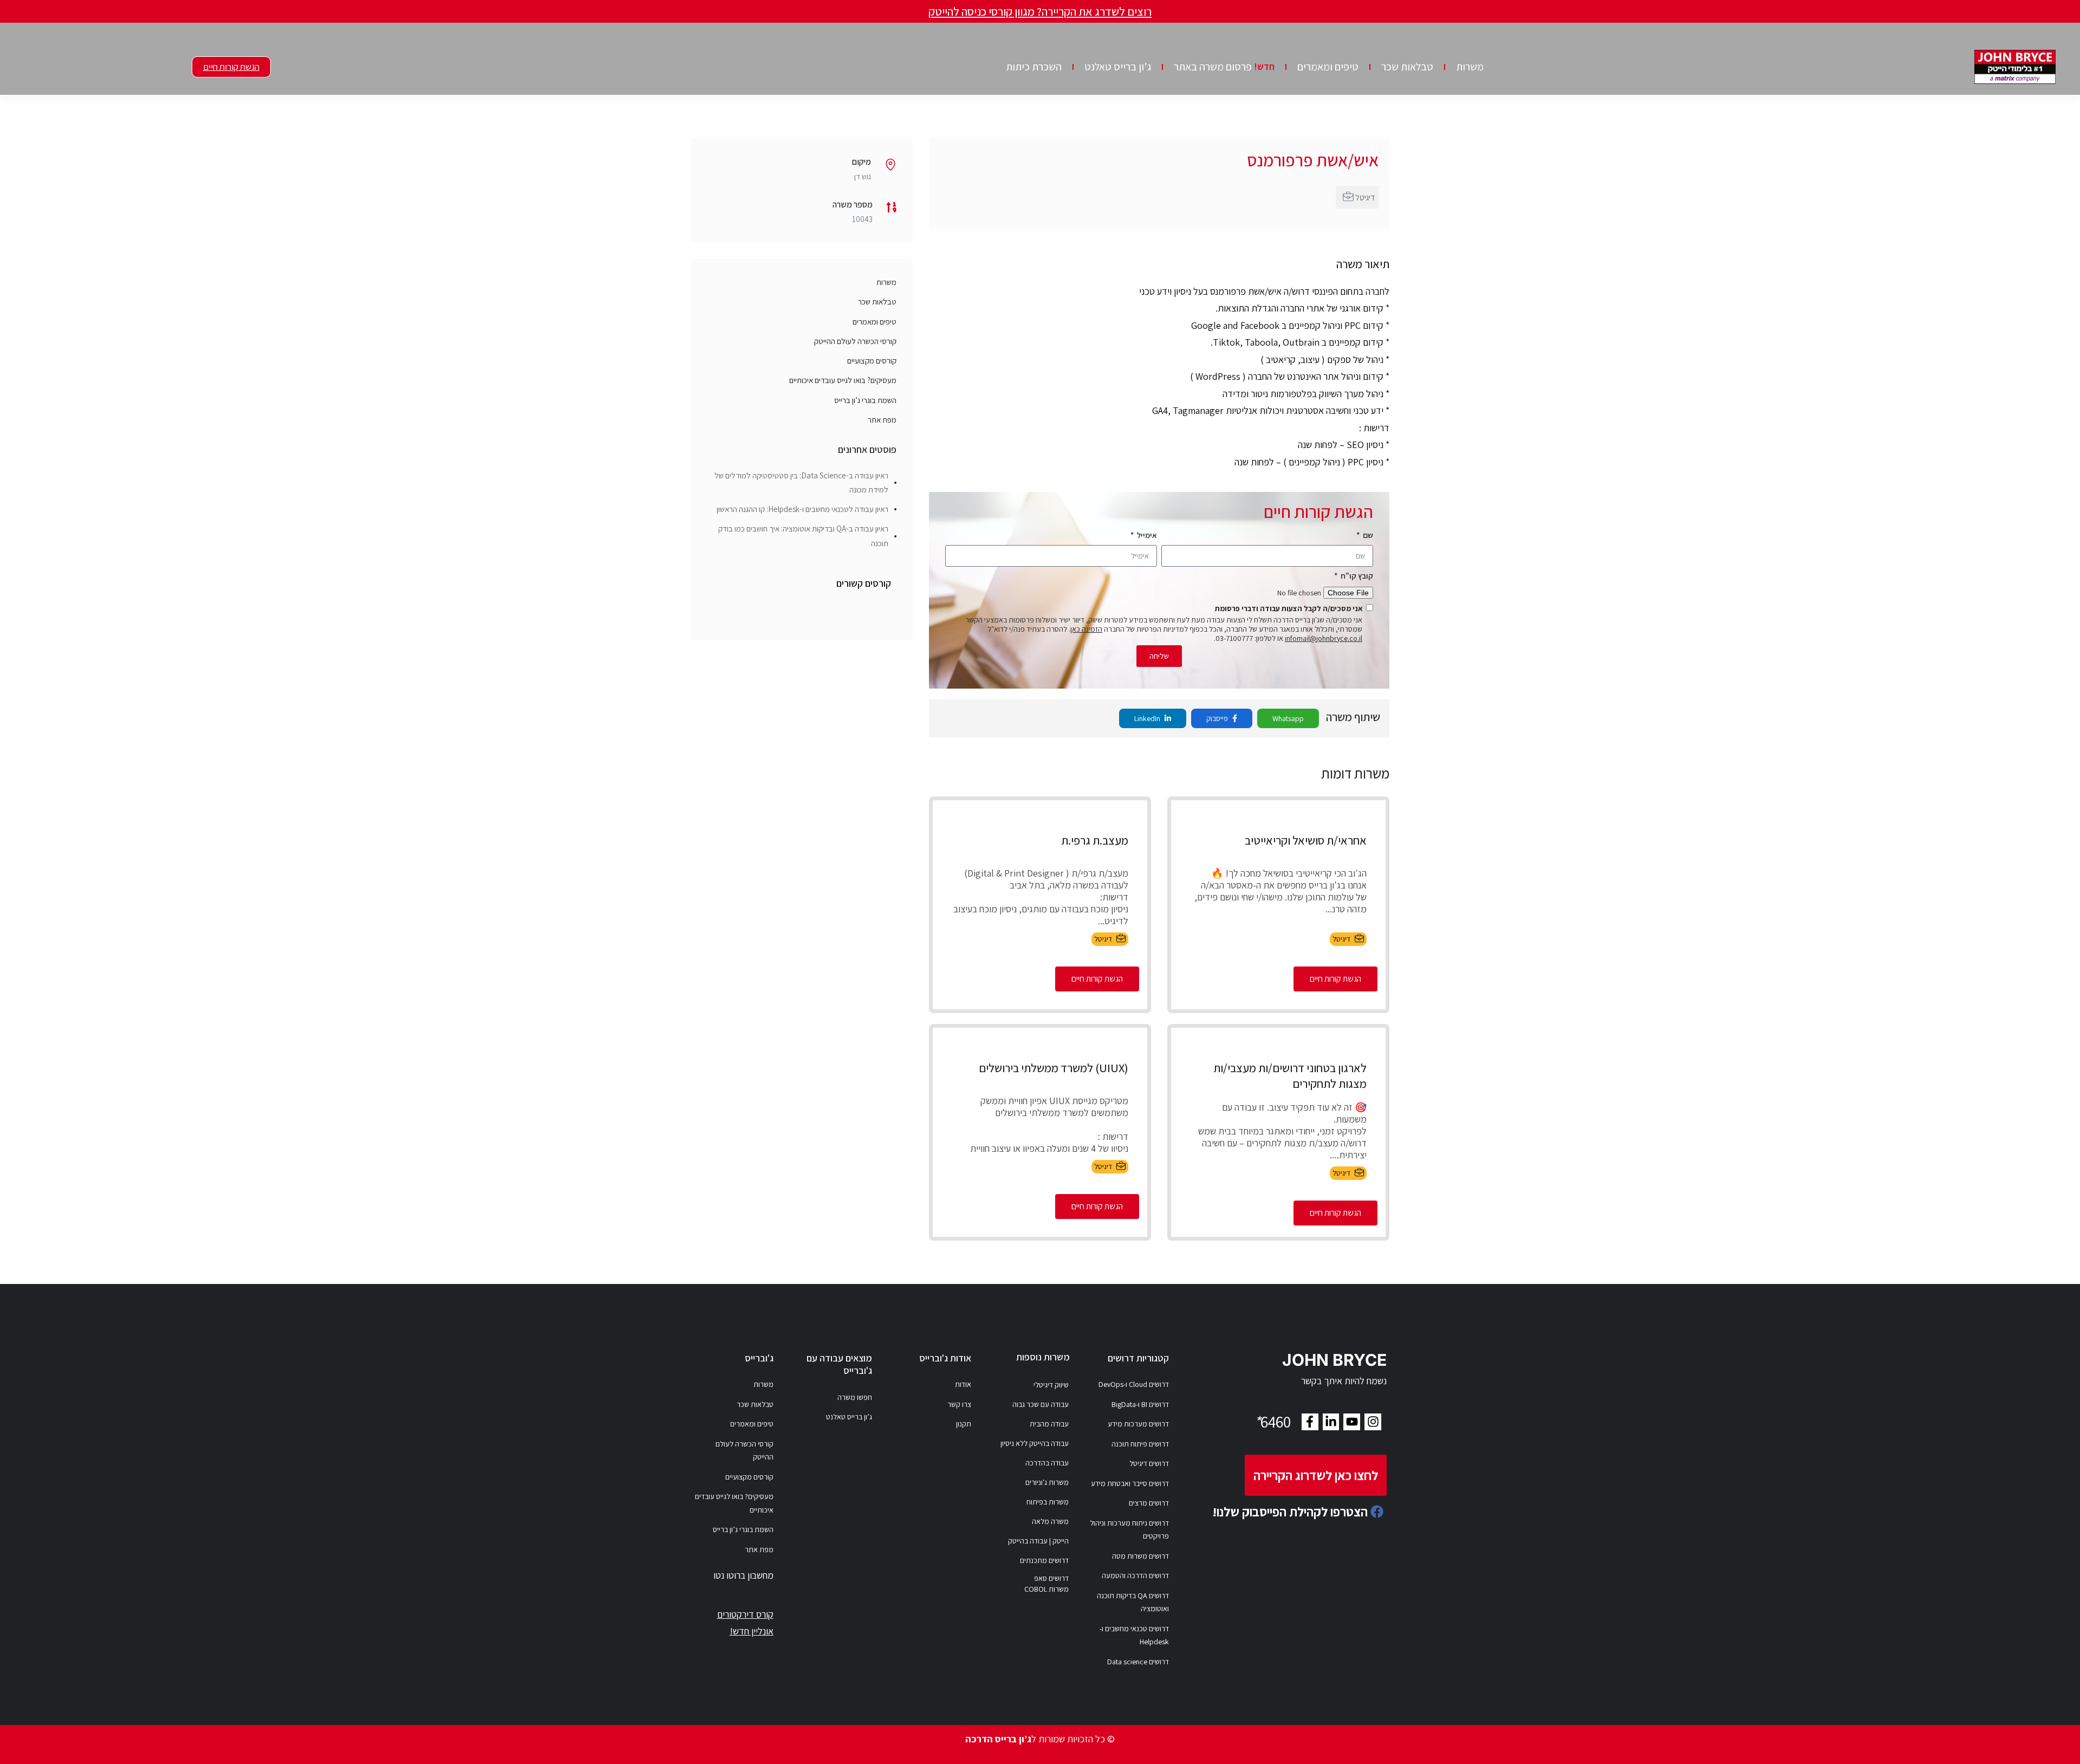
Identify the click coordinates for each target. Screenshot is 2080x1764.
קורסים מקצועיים (872, 361)
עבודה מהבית (1049, 1424)
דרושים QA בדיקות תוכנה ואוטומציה (1133, 1602)
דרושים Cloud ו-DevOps (1134, 1384)
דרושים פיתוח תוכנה (1140, 1444)
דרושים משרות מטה (1140, 1556)
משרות (1470, 67)
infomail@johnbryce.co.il (1324, 638)
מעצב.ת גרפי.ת (1095, 840)
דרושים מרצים (1149, 1503)
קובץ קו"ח (1356, 576)
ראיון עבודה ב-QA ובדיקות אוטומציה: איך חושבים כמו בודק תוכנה (803, 536)
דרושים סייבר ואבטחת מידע (1130, 1483)
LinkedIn (1148, 718)
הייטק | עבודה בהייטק (1038, 1541)
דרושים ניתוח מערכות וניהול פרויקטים (1129, 1530)
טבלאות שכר (1407, 67)
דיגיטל (1365, 197)
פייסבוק (1218, 718)
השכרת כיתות (1034, 67)
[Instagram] (1373, 1422)
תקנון (964, 1424)
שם (1367, 535)
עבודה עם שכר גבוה (1041, 1404)
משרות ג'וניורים (1047, 1482)
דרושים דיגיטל (1149, 1463)
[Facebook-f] (1310, 1422)
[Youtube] (1352, 1422)
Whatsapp (1288, 718)
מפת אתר (882, 420)
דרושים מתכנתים (1044, 1560)
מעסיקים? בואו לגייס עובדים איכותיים (843, 380)
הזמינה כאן (1086, 629)
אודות (963, 1384)
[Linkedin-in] (1331, 1422)
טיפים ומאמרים (1328, 67)
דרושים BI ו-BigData (1140, 1404)
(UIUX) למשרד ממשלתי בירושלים (1054, 1068)
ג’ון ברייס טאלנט (1118, 67)
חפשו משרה (855, 1397)
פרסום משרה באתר (1224, 67)
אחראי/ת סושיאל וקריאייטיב (1306, 840)
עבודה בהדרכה (1047, 1463)
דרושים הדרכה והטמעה (1135, 1575)
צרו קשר (959, 1404)
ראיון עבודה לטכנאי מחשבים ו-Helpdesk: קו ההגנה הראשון (802, 509)
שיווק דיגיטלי (1051, 1385)
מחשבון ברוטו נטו (743, 1575)
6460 (1272, 1422)
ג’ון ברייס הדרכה (998, 1739)
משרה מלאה (1050, 1521)
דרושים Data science (1138, 1662)
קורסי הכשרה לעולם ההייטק (855, 341)
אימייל (1146, 535)
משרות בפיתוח (1048, 1502)
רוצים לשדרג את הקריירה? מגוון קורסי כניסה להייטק (1040, 11)
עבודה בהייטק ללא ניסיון (1035, 1443)
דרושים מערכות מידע (1138, 1424)
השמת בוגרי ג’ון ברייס (865, 400)
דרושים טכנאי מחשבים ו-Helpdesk (1134, 1635)
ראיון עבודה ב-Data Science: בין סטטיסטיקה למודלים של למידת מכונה (801, 482)
